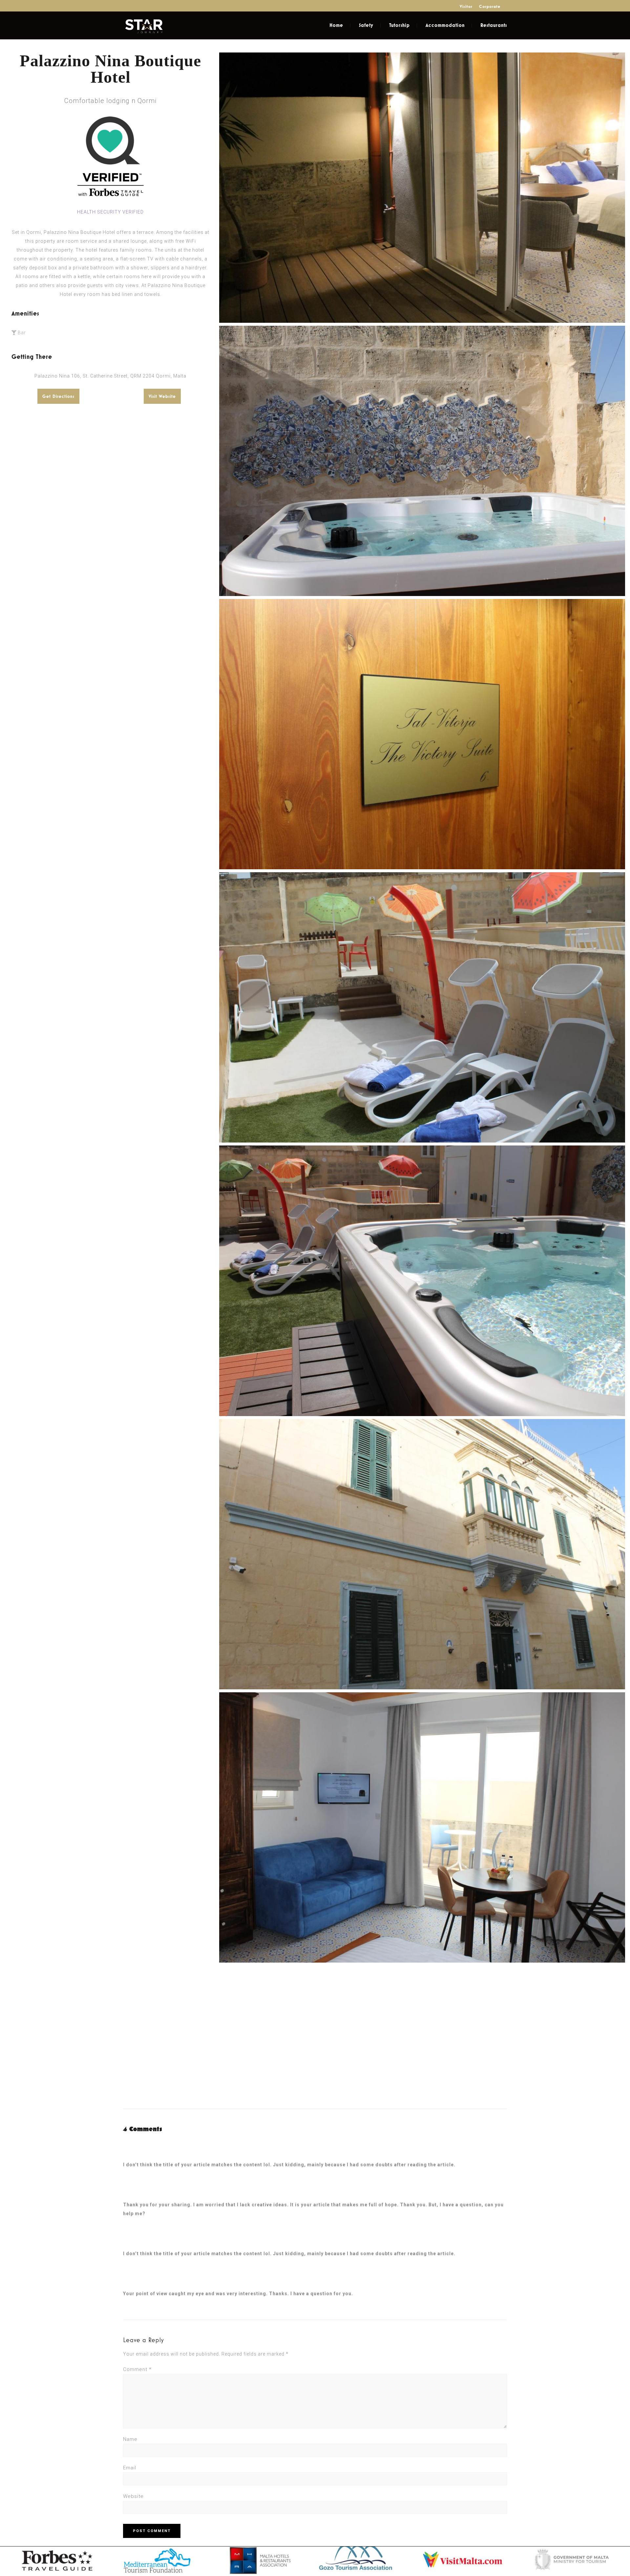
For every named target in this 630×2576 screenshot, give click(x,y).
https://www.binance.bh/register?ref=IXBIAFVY (197, 2214)
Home (336, 25)
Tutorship (399, 25)
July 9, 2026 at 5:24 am (148, 2245)
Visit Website (162, 396)
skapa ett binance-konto (154, 2276)
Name (130, 2439)
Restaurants (494, 25)
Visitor (466, 6)
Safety (366, 25)
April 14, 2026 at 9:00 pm (152, 2156)
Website (133, 2496)
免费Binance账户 (475, 2254)
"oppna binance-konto (151, 2236)
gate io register (144, 2187)
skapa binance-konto (150, 2147)
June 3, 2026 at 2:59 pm (149, 2196)
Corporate (490, 6)
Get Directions (58, 396)
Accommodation (445, 25)
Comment (137, 2369)
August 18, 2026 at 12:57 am (153, 2285)
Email (130, 2468)
